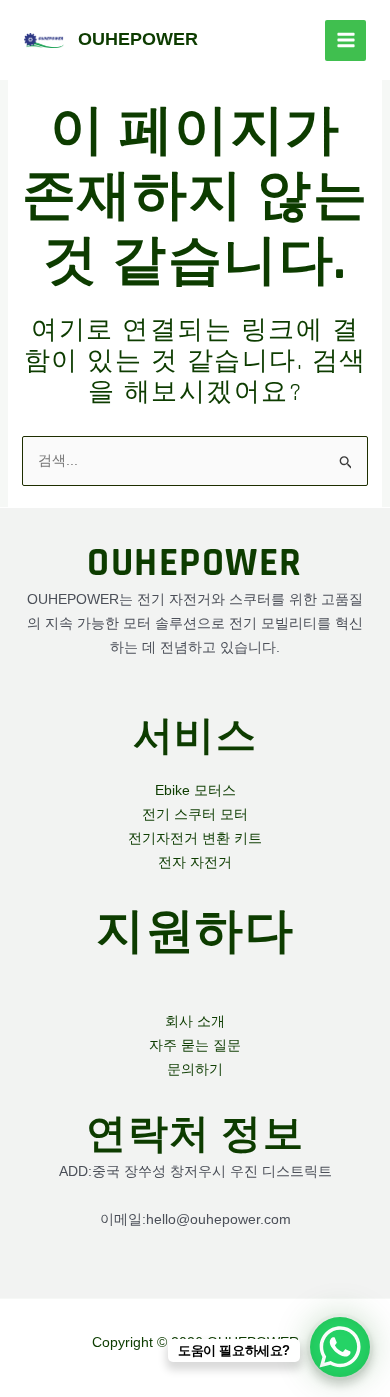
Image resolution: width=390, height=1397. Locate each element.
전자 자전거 (195, 862)
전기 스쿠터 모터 (195, 814)
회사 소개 (195, 1021)
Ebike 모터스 (195, 790)
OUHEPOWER (138, 39)
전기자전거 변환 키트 (195, 838)
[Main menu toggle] (345, 40)
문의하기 (195, 1069)
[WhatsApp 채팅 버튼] (340, 1347)
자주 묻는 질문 (195, 1045)
